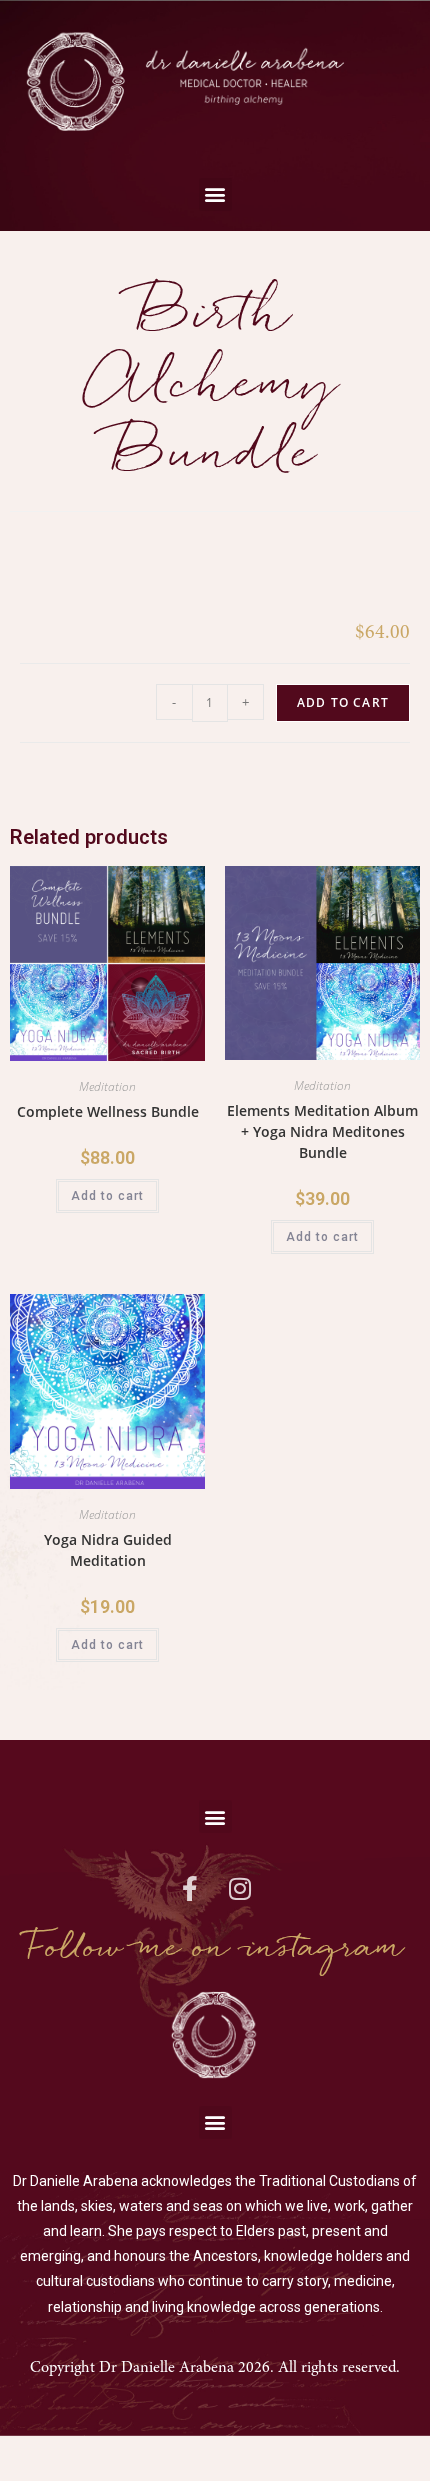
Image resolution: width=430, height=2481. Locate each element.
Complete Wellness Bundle (108, 1111)
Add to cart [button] (107, 1196)
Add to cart (343, 702)
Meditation (107, 1086)
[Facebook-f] (190, 1888)
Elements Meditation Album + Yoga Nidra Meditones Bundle (322, 1131)
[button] (215, 194)
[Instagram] (240, 1888)
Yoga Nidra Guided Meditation (108, 1550)
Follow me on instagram (215, 1947)
